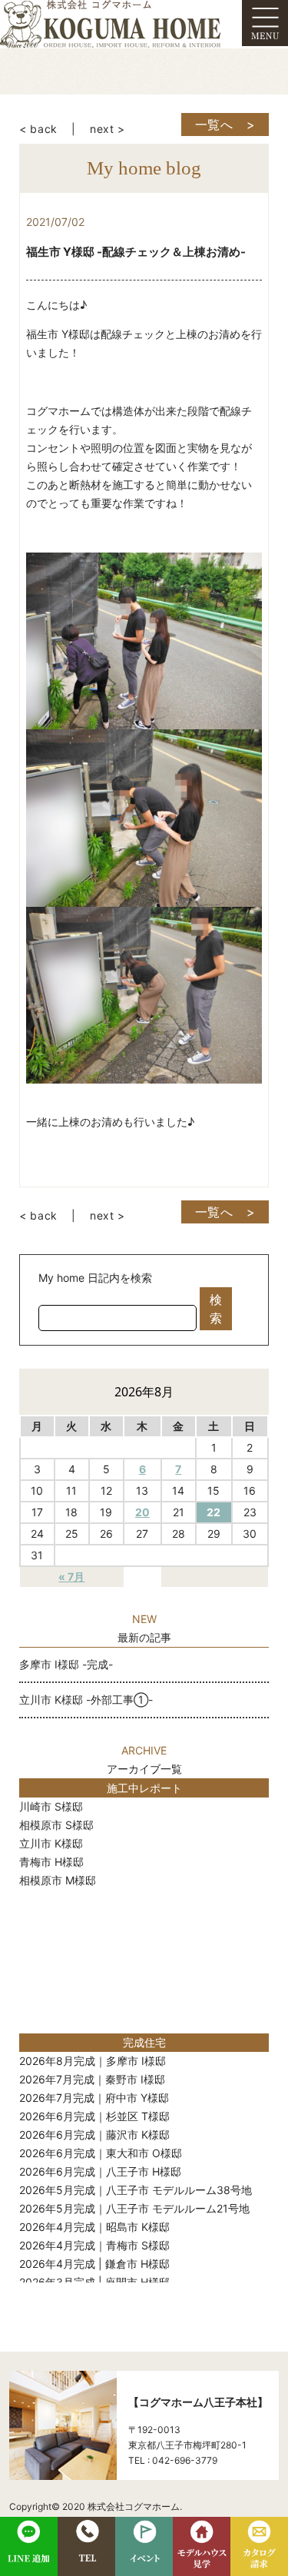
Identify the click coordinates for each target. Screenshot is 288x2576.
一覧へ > (225, 124)
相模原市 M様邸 (58, 1880)
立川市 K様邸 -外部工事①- (86, 1700)
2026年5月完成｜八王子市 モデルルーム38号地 (136, 2190)
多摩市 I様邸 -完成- (66, 1664)
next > (108, 129)
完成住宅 (144, 2042)
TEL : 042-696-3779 (173, 2460)
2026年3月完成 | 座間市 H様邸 (94, 2282)
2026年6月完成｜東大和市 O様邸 (101, 2153)
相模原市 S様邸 (56, 1825)
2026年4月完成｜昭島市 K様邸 (94, 2227)
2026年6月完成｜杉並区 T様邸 (94, 2116)
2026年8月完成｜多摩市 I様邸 (93, 2061)
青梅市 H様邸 (51, 1862)
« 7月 (71, 1577)
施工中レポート (144, 1788)
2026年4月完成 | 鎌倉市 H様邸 (94, 2264)
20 (142, 1512)
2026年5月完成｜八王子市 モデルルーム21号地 (134, 2208)
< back (38, 129)
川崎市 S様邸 (51, 1806)
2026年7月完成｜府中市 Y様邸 (94, 2098)
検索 (216, 1309)
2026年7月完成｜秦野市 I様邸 (92, 2079)
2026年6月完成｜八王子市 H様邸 (100, 2171)
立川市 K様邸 (51, 1843)
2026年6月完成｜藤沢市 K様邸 (94, 2134)
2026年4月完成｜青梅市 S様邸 (94, 2245)
